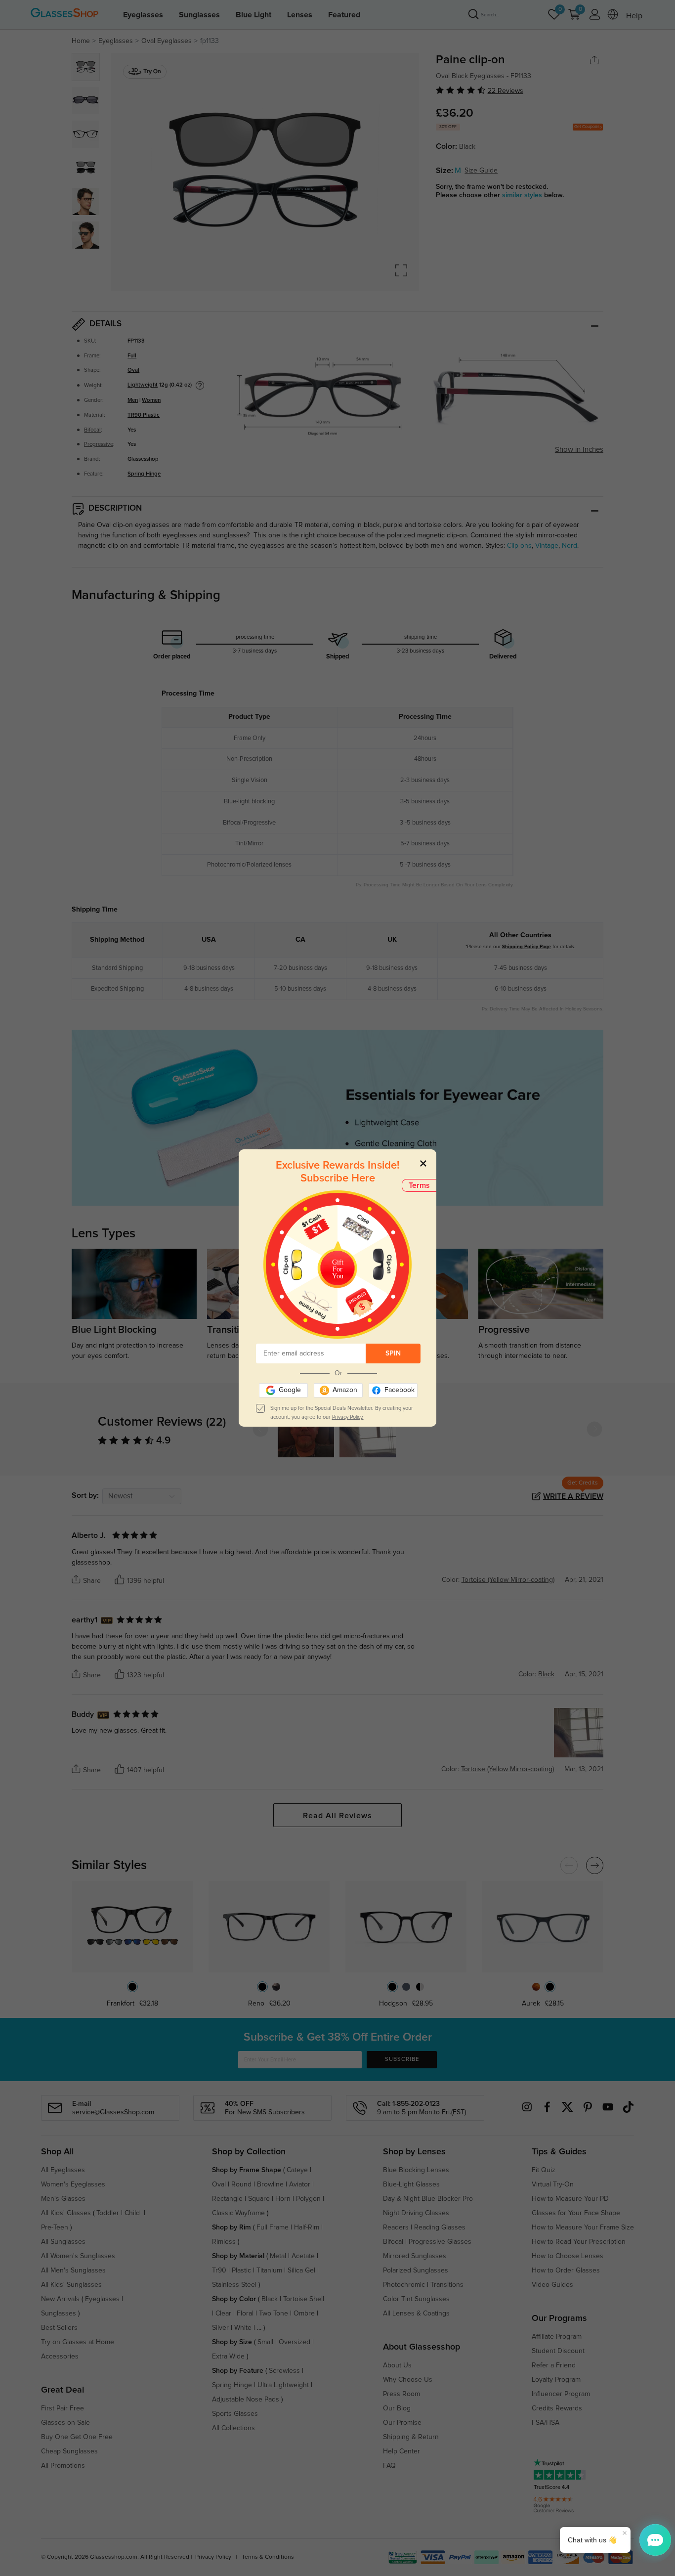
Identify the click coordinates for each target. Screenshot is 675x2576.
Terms (419, 1185)
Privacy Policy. (348, 1417)
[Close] (423, 1163)
